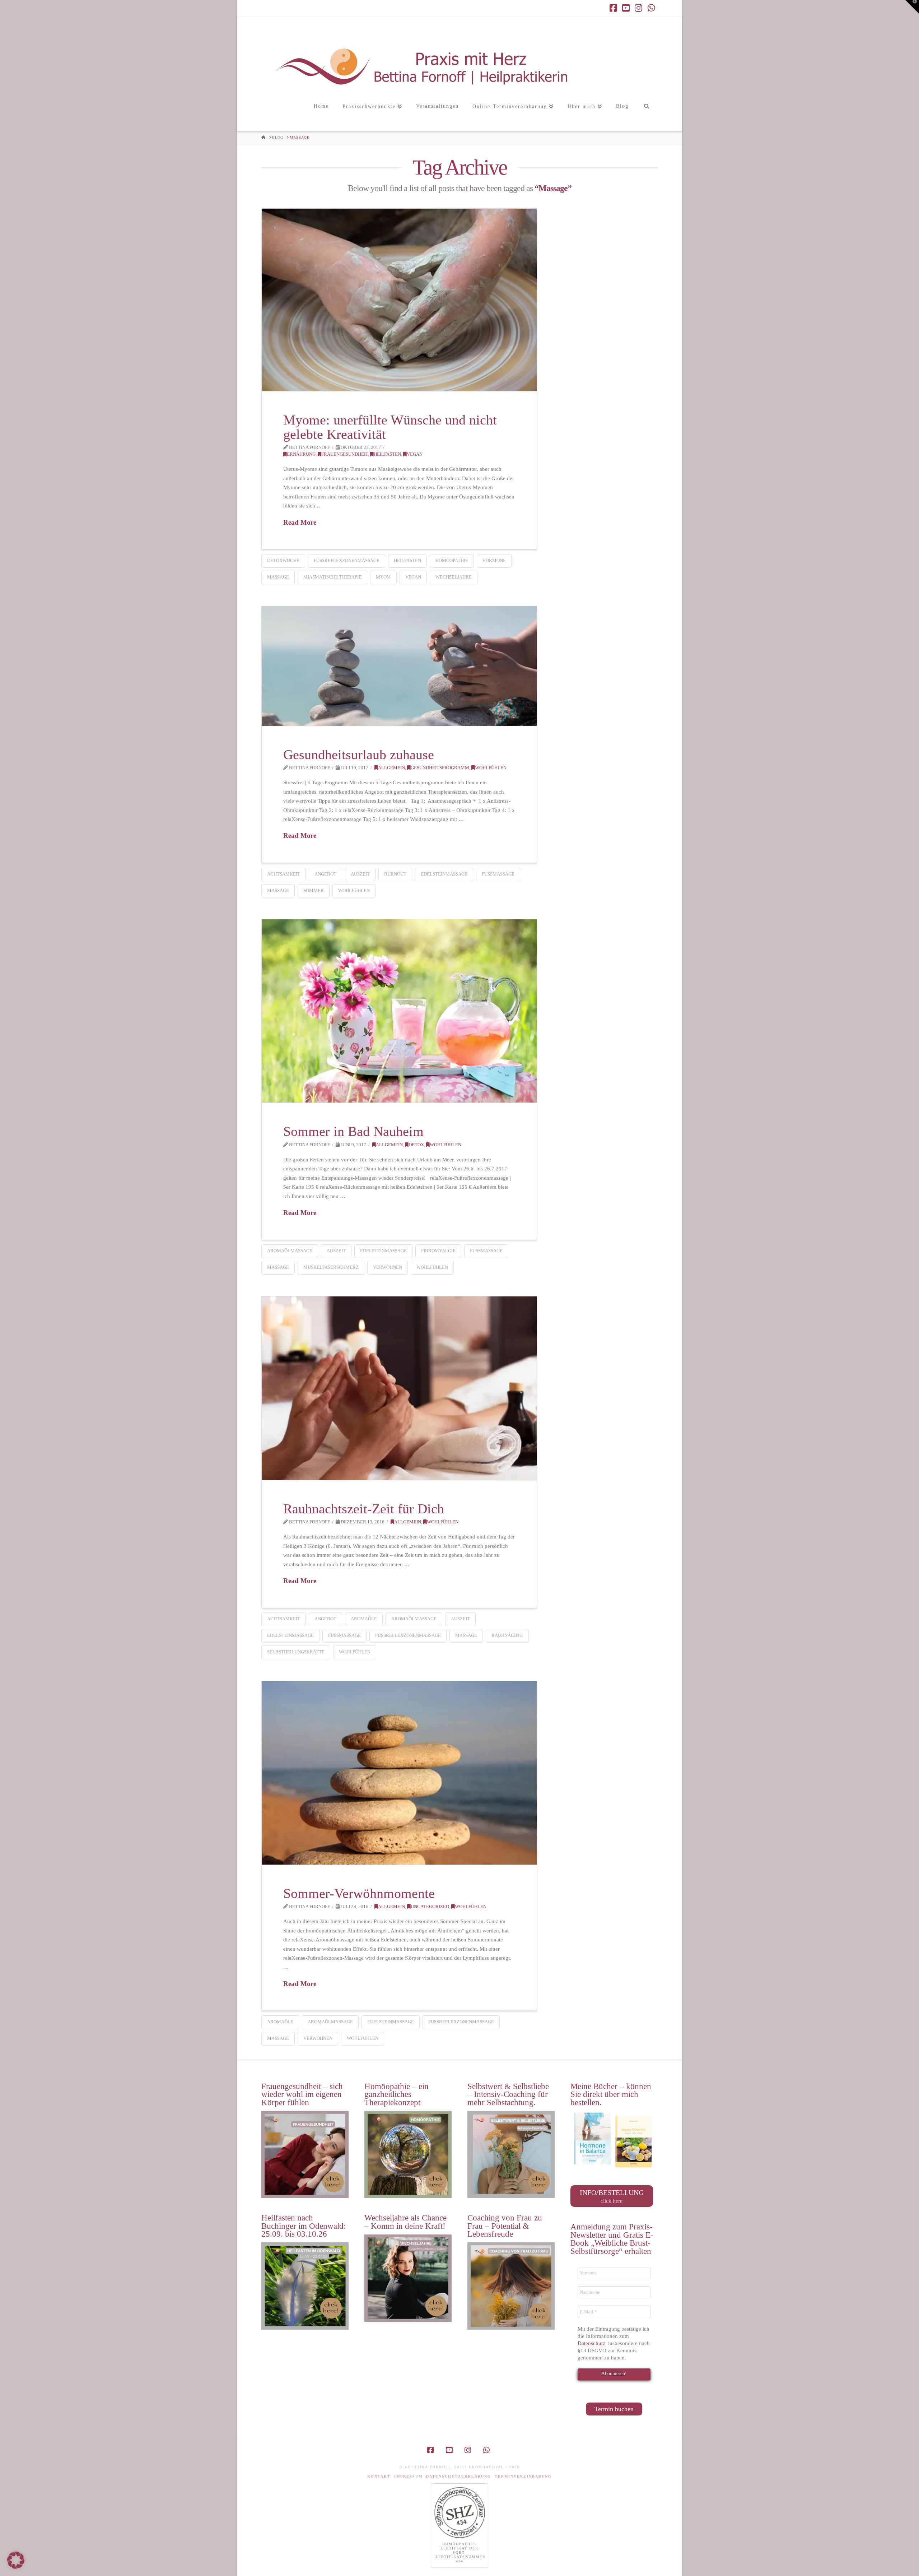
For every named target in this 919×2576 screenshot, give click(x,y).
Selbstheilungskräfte (296, 1652)
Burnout (395, 874)
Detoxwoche (283, 560)
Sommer (314, 890)
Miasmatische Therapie (332, 577)
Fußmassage (498, 874)
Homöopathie (452, 560)
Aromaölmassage (290, 1251)
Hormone (494, 560)
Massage (278, 577)
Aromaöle (364, 1619)
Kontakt (379, 2476)
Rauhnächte (507, 1635)
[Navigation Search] (646, 114)
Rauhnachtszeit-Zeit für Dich (364, 1509)
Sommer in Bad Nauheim (353, 1131)
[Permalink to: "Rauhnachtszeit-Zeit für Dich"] (399, 1388)
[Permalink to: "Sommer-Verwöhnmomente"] (399, 1773)
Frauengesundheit (345, 454)
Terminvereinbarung (523, 2476)
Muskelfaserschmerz (331, 1267)
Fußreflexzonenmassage (347, 560)
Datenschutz (592, 2343)
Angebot (325, 874)
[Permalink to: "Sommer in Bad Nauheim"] (399, 1011)
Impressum (408, 2476)
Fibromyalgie (438, 1251)
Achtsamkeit (284, 874)
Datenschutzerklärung (459, 2476)
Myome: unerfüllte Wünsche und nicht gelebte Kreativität (390, 427)
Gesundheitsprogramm (440, 768)
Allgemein (391, 768)
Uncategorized (430, 1907)
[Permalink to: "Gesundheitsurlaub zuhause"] (399, 666)
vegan (415, 454)
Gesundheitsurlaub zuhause (359, 755)
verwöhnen (388, 1267)
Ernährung (301, 454)
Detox (416, 1145)
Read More (300, 522)
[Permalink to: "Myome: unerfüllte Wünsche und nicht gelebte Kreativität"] (399, 300)
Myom (383, 577)
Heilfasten (387, 454)
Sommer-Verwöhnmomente (359, 1893)
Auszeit (360, 874)
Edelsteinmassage (444, 874)
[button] (912, 7)
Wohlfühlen (491, 768)
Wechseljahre (454, 577)
